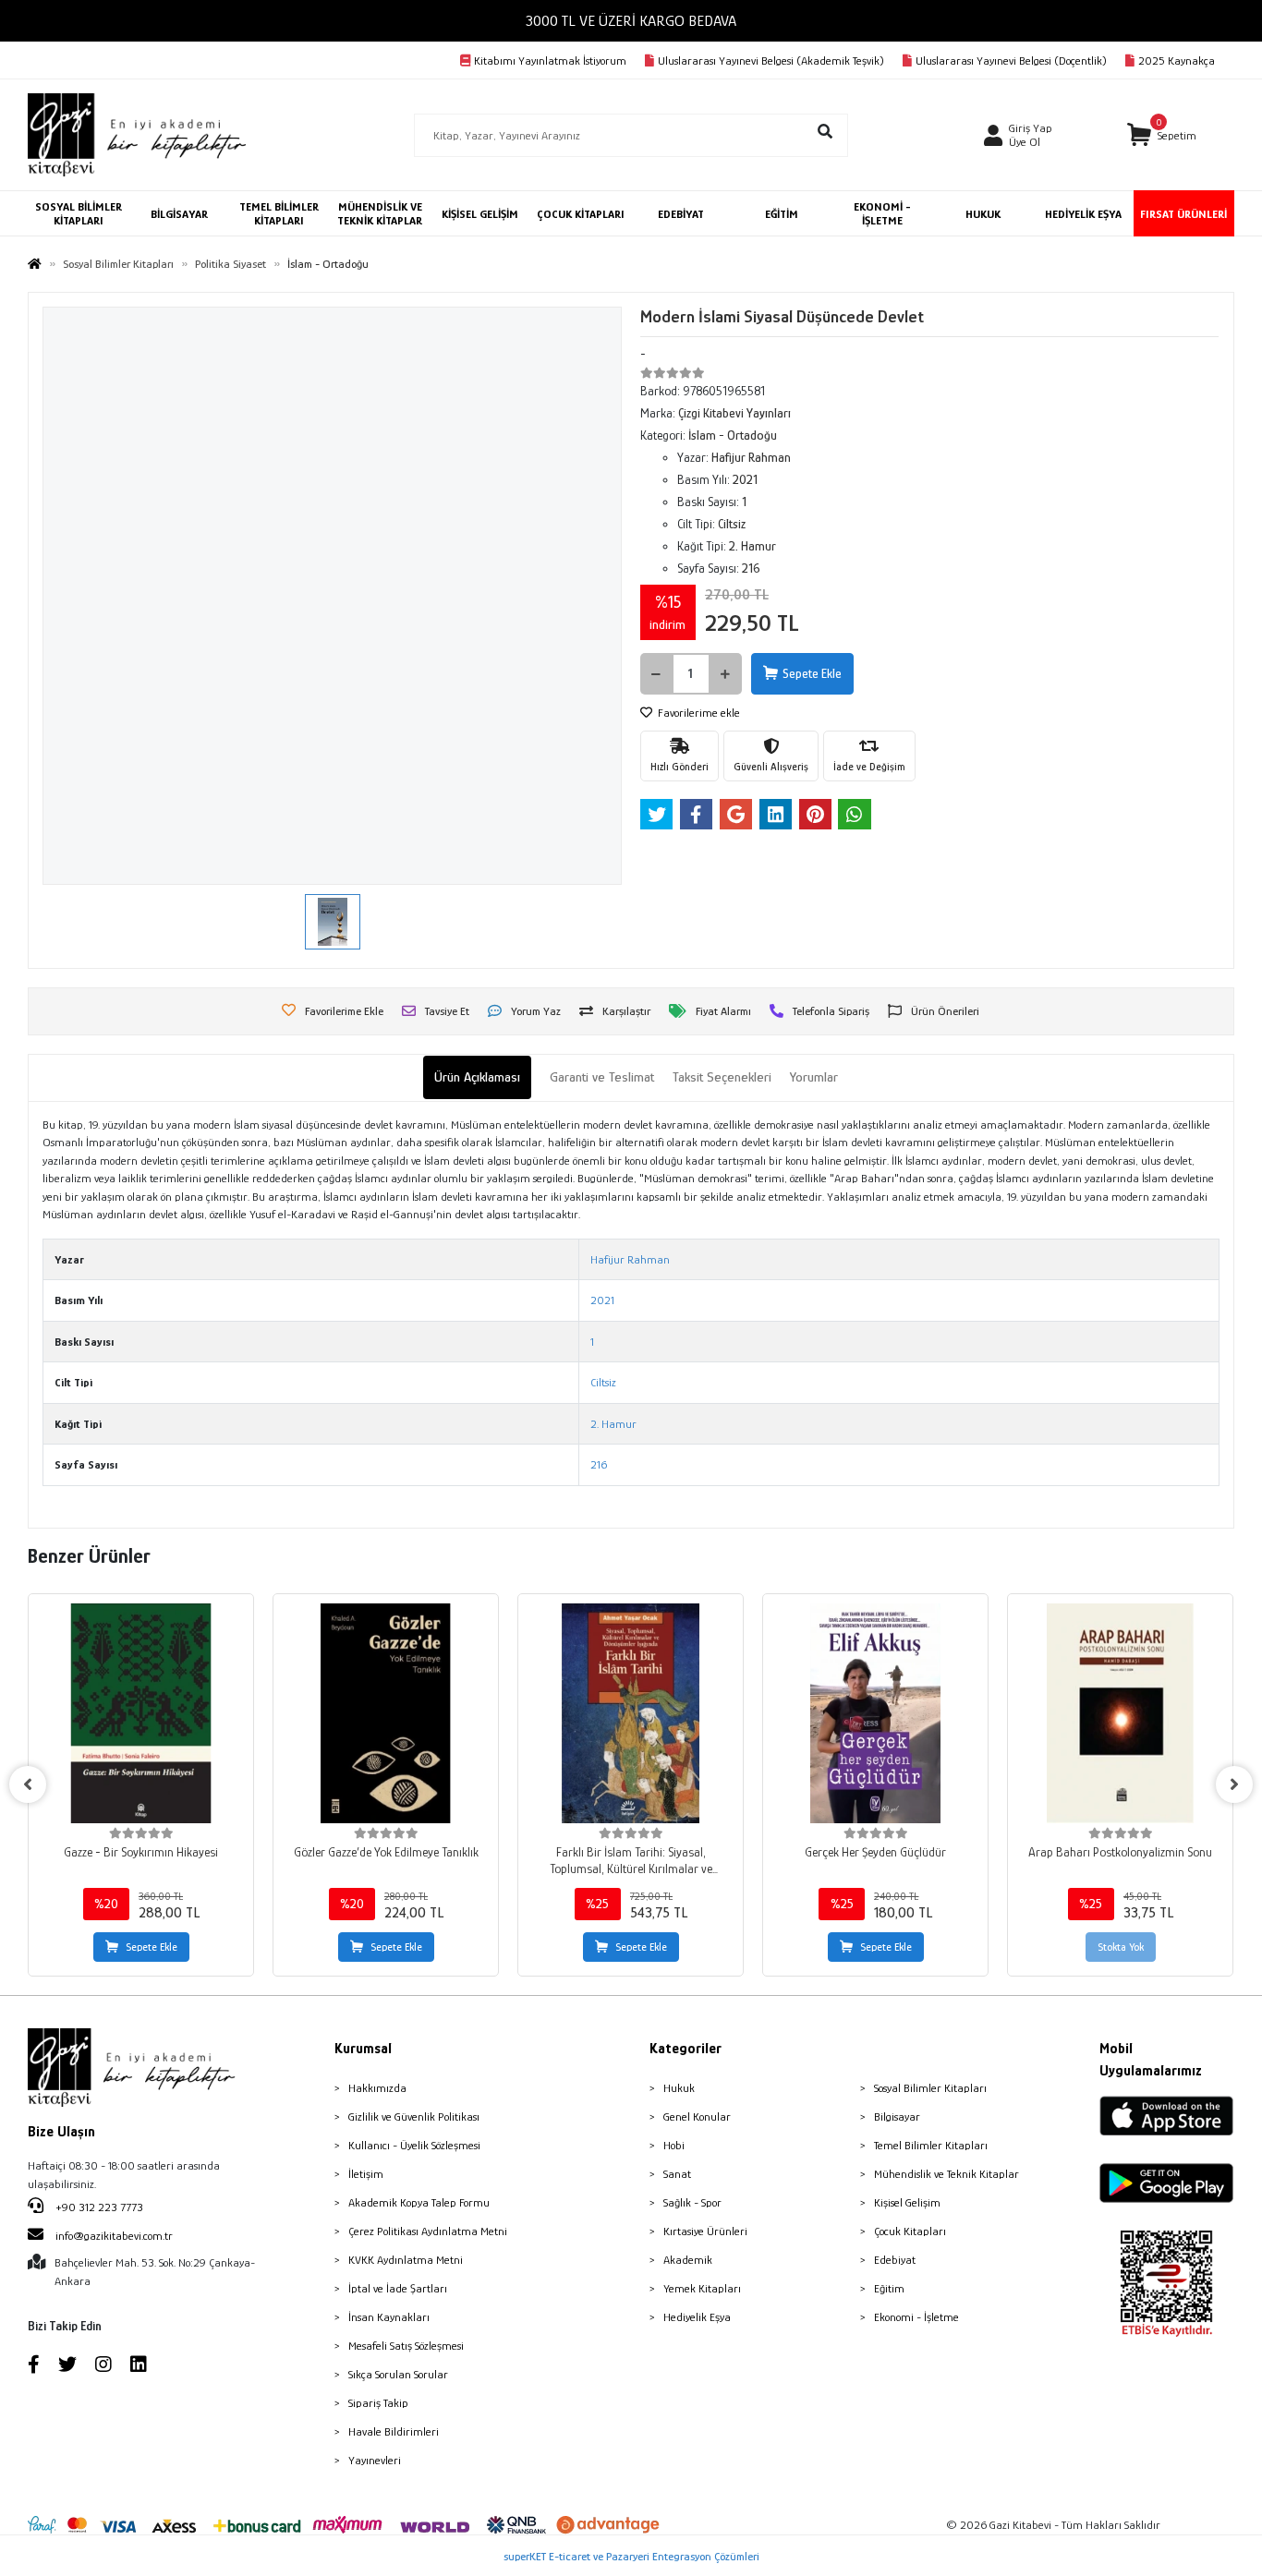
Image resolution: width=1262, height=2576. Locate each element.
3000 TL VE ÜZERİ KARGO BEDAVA (631, 21)
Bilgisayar (897, 2116)
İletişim (366, 2174)
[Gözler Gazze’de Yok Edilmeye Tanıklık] (386, 1713)
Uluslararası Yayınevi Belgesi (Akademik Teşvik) (771, 60)
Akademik (688, 2260)
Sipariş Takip (378, 2403)
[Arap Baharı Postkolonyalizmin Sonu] (1120, 1713)
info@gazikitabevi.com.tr (114, 2236)
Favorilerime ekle (698, 713)
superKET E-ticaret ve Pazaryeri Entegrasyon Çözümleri (631, 2556)
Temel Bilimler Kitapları (931, 2145)
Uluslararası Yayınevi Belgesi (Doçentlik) (1011, 60)
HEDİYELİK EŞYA (1083, 214)
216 (599, 1464)
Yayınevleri (375, 2460)
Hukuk (679, 2088)
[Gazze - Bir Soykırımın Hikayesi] (141, 1713)
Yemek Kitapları (702, 2288)
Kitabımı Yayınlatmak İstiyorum (550, 60)
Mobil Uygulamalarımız (1151, 2060)
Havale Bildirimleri (394, 2431)
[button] (1162, 135)
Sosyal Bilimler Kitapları (930, 2088)
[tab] (477, 1077)
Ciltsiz (603, 1382)
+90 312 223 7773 (98, 2207)
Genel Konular (697, 2116)
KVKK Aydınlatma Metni (406, 2260)
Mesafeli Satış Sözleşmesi (406, 2346)
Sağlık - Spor (692, 2202)
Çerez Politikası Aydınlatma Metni (428, 2231)
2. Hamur (613, 1424)
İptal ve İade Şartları (398, 2288)
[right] (1234, 1784)
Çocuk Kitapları (910, 2231)
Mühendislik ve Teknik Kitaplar (946, 2174)
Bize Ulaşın (61, 2132)
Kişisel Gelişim (907, 2202)
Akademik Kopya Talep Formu (419, 2202)
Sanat (677, 2174)
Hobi (674, 2145)
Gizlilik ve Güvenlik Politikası (414, 2116)
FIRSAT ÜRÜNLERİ (1183, 214)
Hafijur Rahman (630, 1259)
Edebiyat (895, 2260)
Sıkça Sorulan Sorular (398, 2374)
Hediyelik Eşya (697, 2317)
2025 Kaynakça (1177, 60)
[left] (28, 1784)
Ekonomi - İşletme (916, 2317)
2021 (602, 1300)
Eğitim (889, 2288)
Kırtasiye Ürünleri (705, 2231)
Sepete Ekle (812, 673)
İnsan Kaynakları (389, 2317)
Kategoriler (686, 2049)
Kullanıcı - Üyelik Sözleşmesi (414, 2145)
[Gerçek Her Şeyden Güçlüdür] (875, 1713)
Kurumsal (363, 2049)
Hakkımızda (377, 2088)
